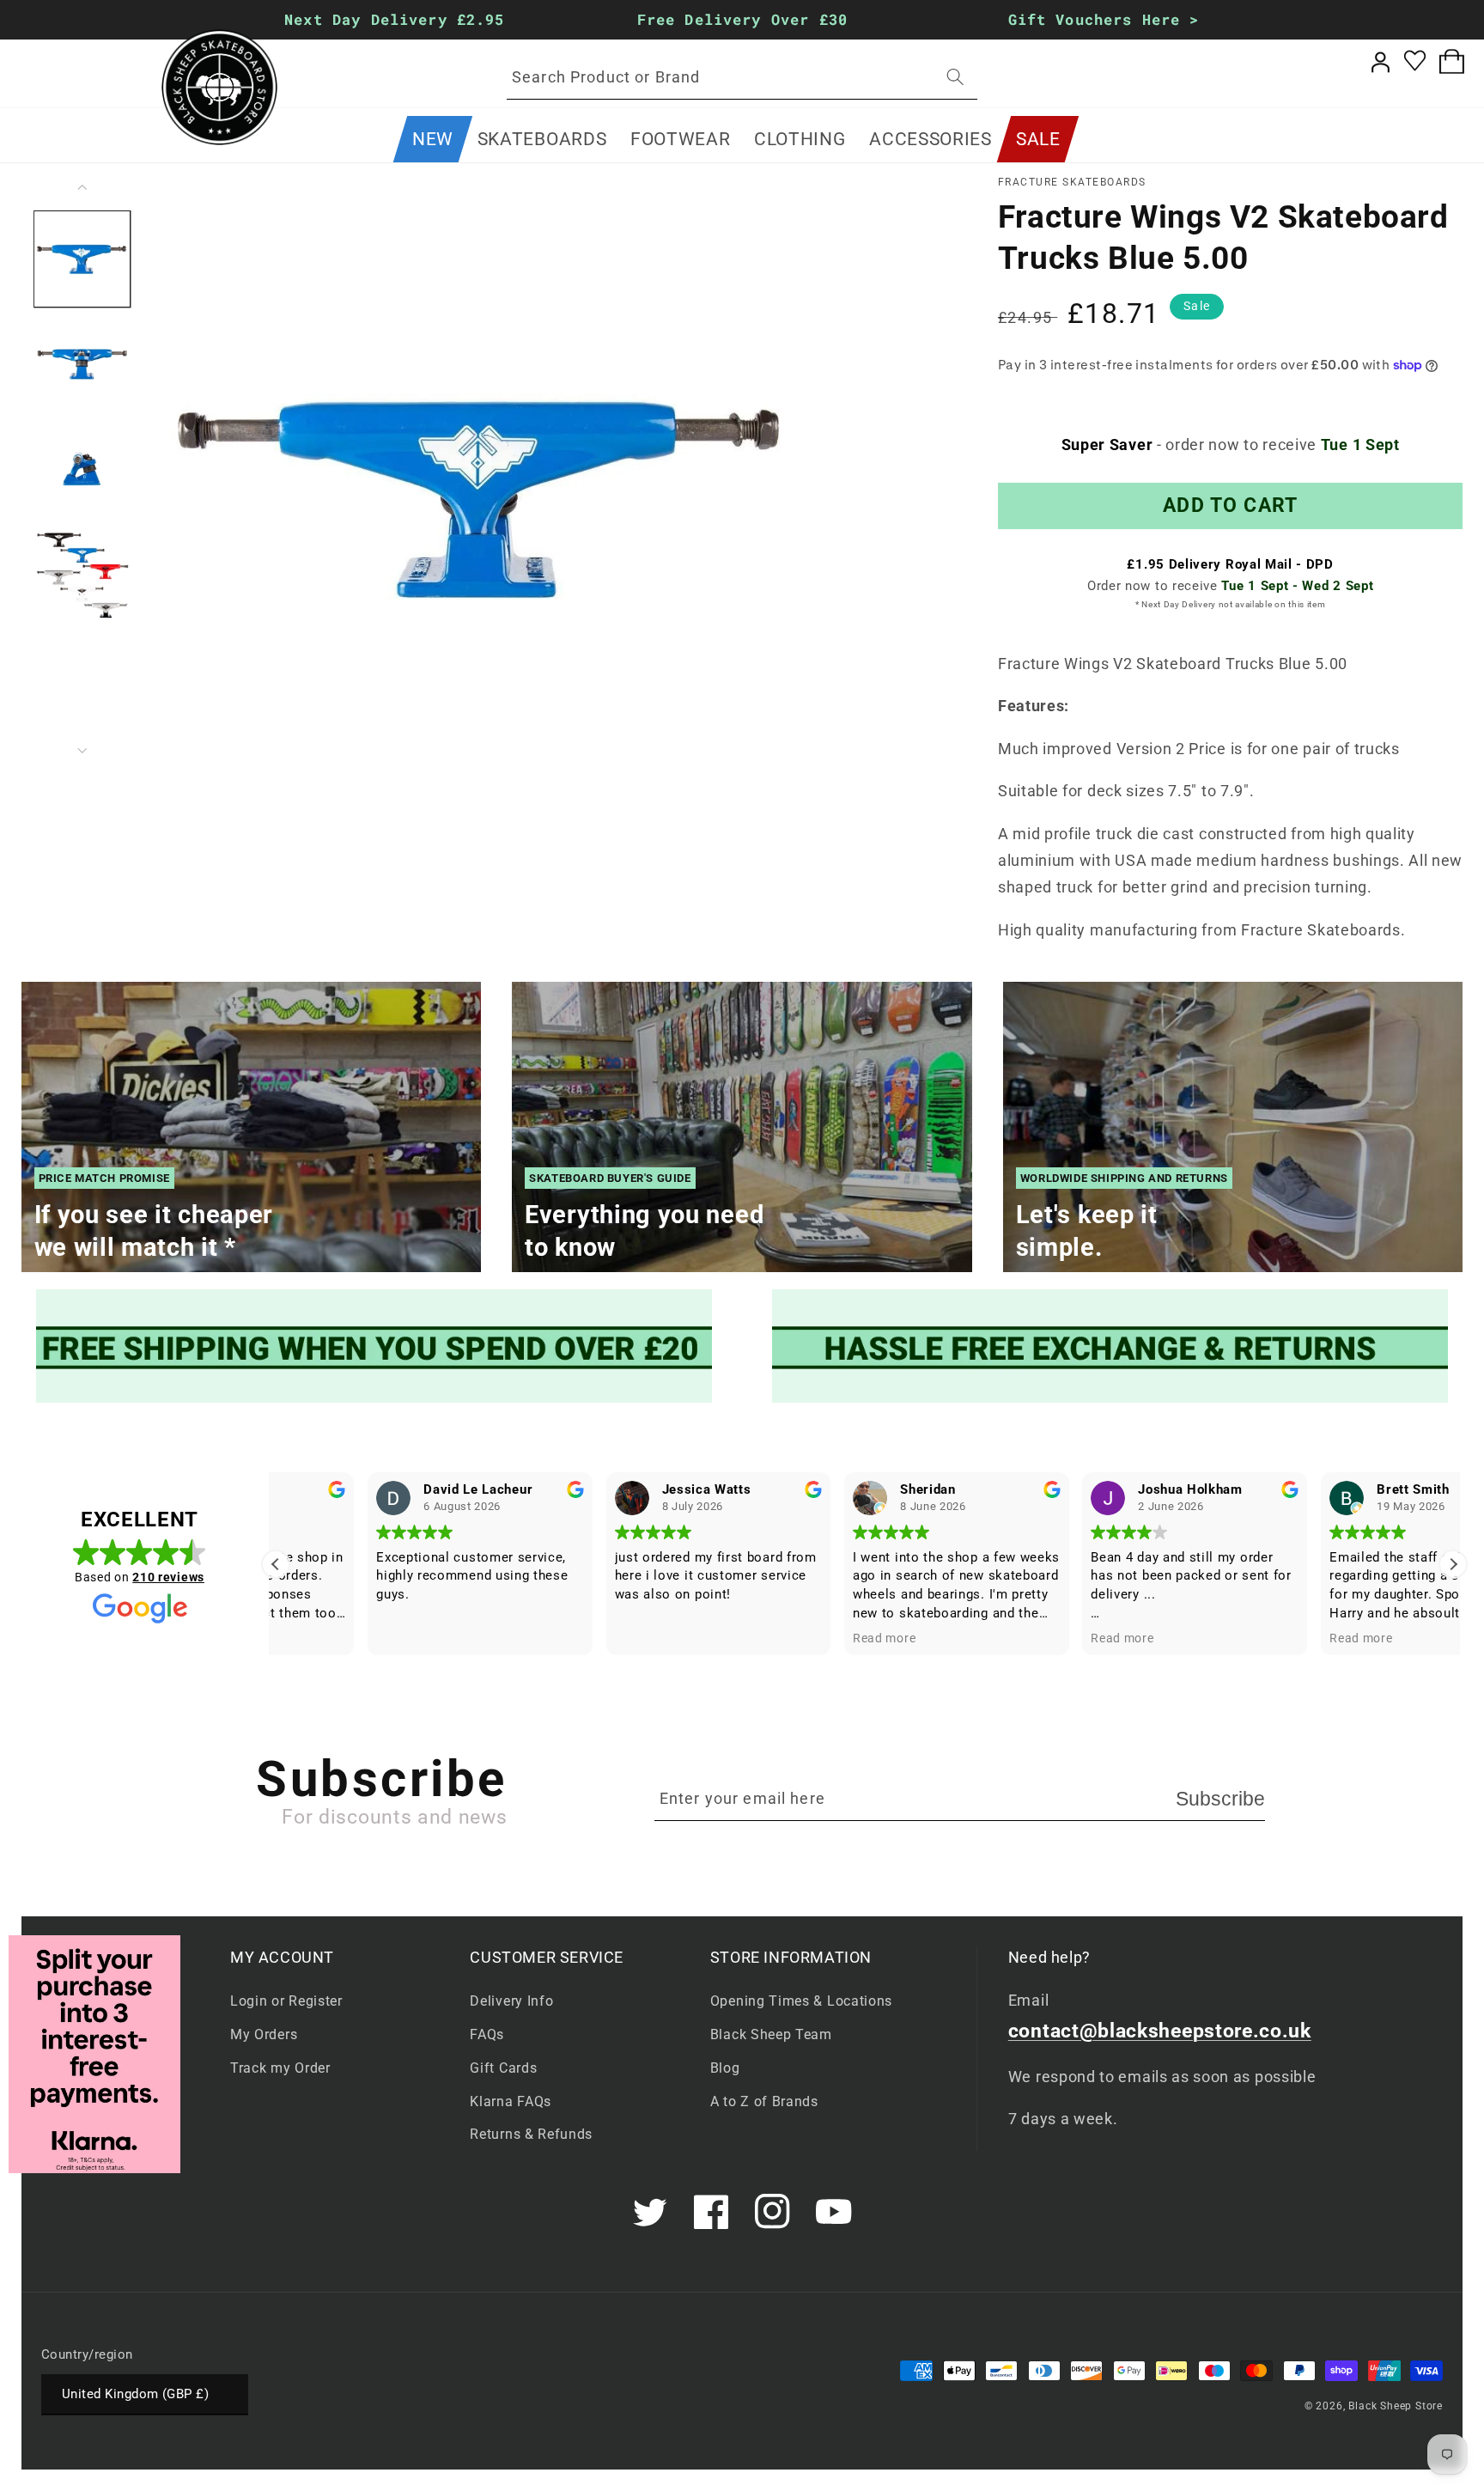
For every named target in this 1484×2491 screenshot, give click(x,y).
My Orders (264, 2034)
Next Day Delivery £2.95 (395, 19)
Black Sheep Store (1396, 2406)
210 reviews (168, 1577)
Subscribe (1220, 1799)
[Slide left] (82, 187)
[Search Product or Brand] (955, 77)
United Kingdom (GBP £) (135, 2394)
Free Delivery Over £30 (742, 19)
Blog (725, 2068)
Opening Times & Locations (801, 2001)
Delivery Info (511, 2001)
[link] (374, 1346)
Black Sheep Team (771, 2034)
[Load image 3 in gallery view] (82, 469)
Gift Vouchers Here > (1104, 19)
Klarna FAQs (511, 2101)
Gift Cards (503, 2068)
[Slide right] (82, 751)
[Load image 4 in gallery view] (82, 574)
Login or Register (286, 2001)
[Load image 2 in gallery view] (82, 364)
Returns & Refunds (531, 2134)
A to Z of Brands (764, 2101)
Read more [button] (792, 1638)
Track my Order (280, 2068)
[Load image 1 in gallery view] (82, 259)
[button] (542, 139)
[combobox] (742, 77)
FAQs (487, 2034)
